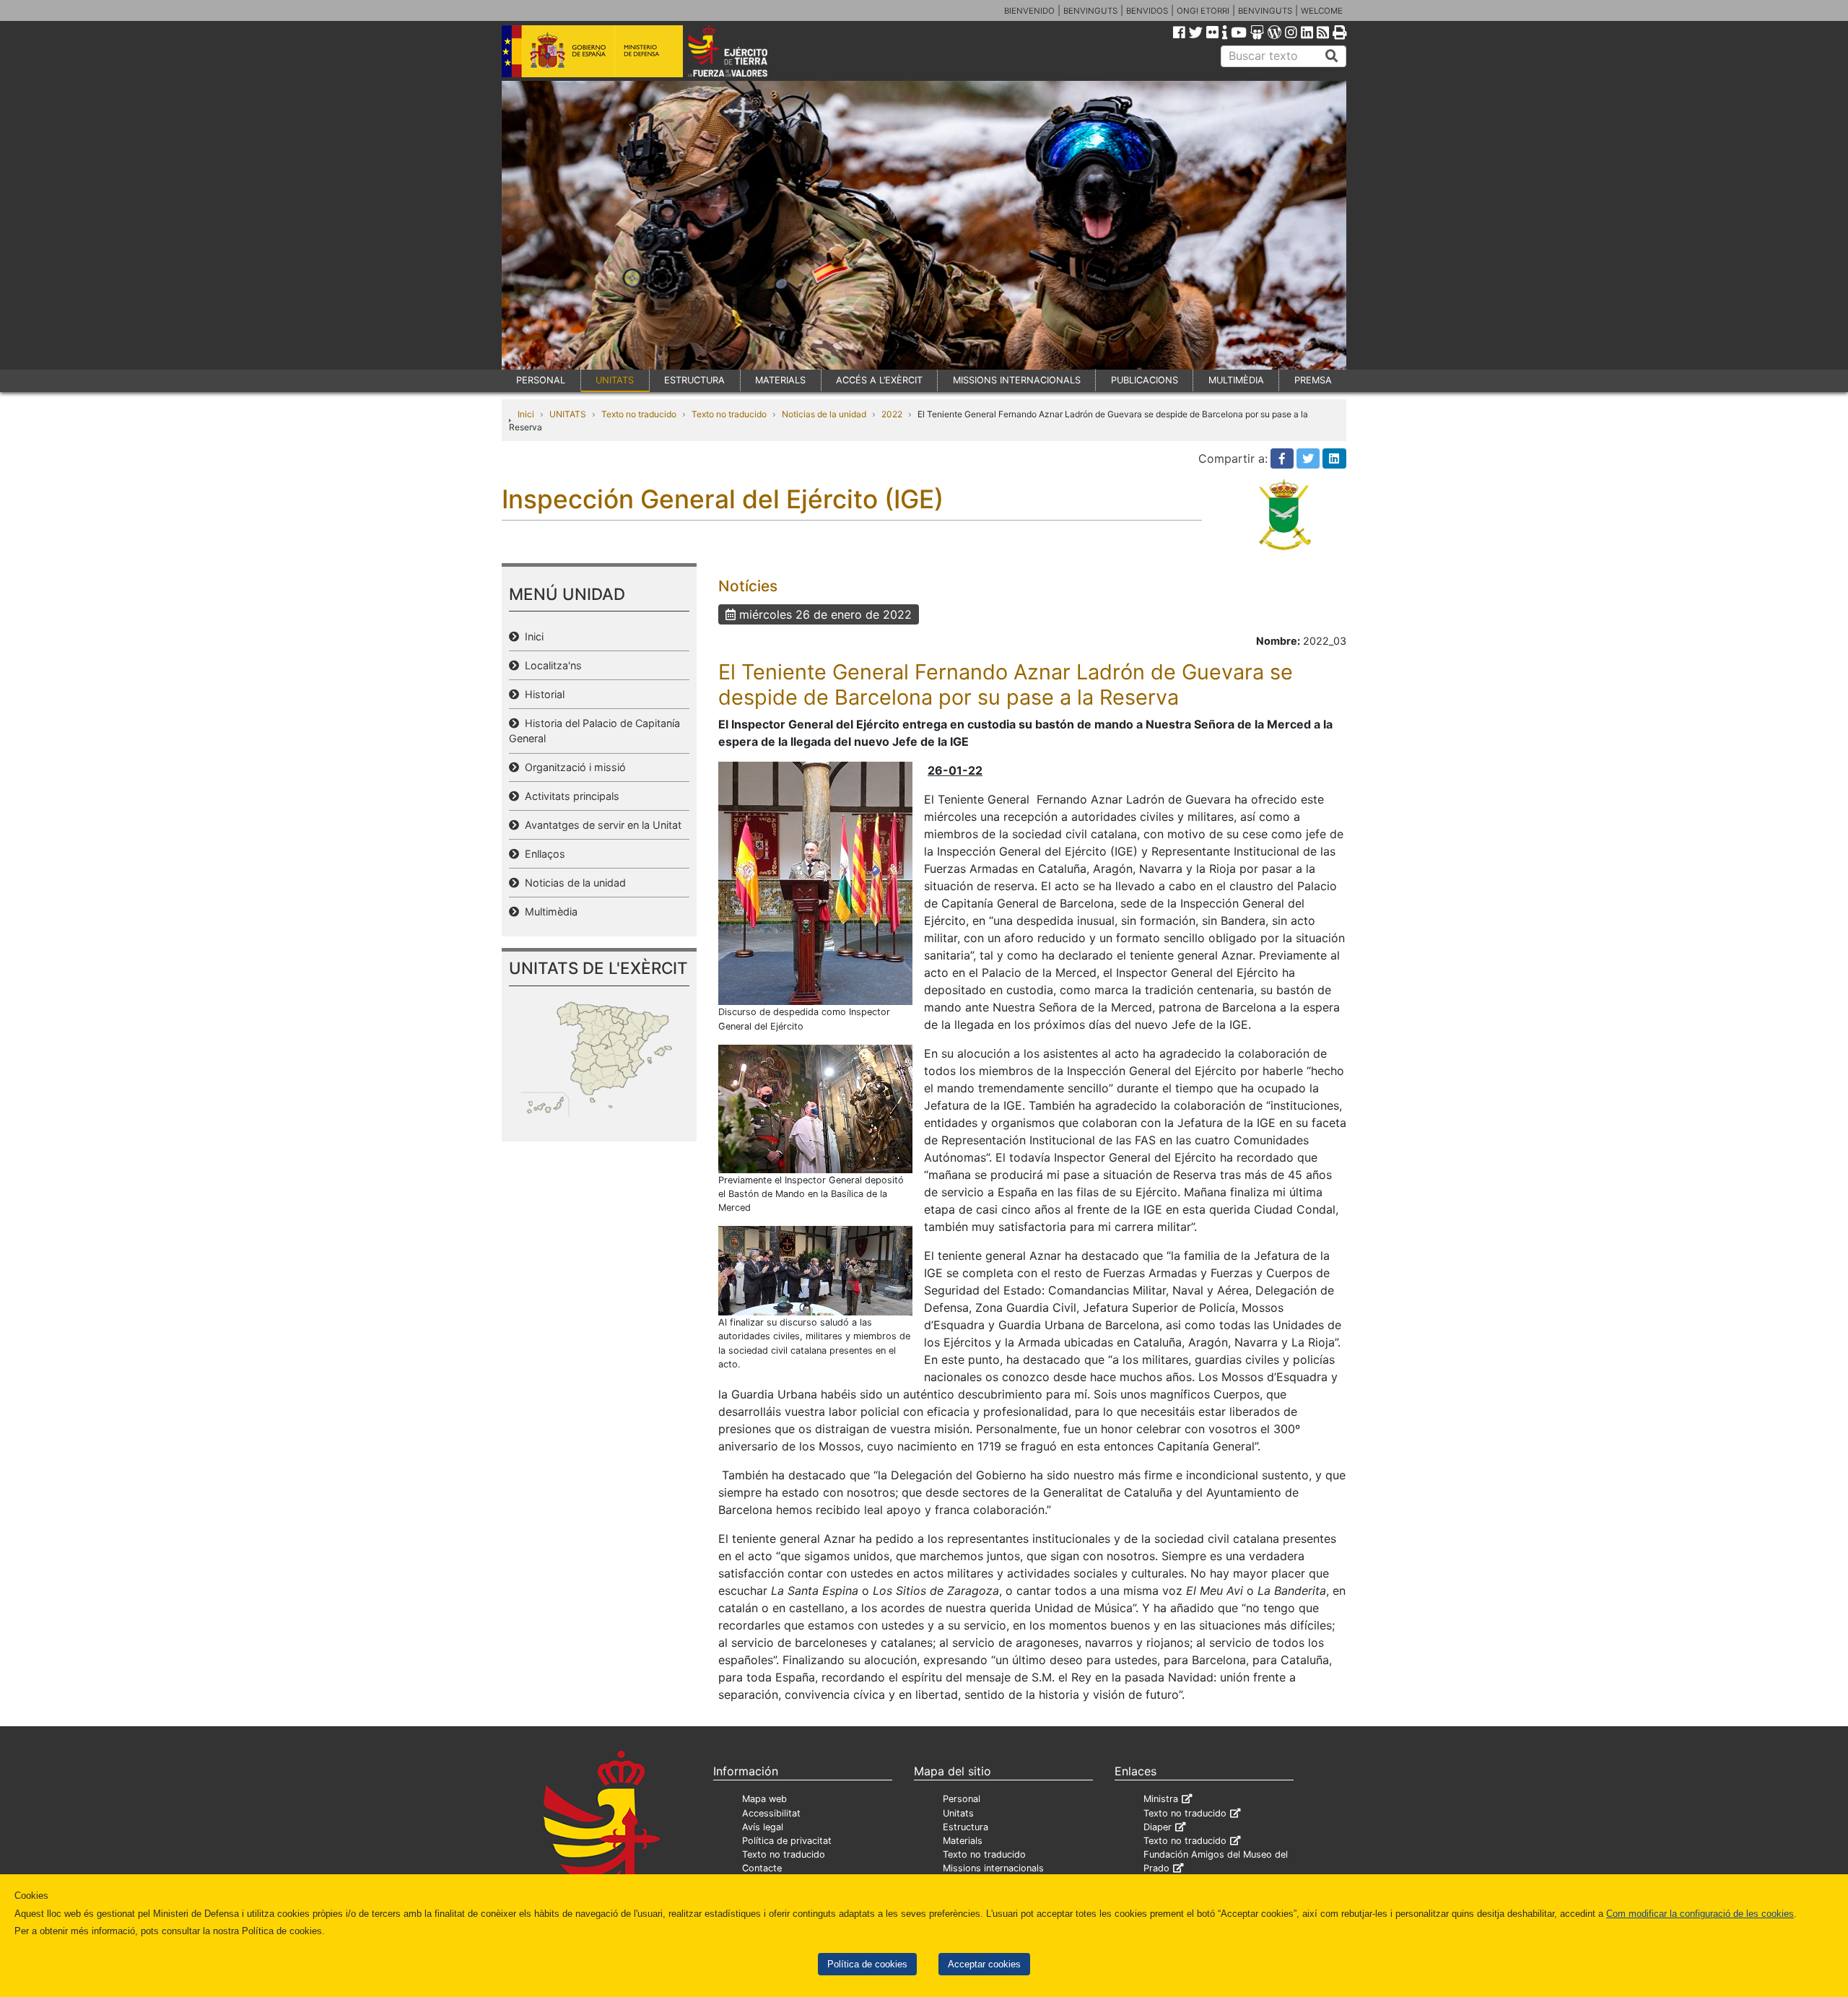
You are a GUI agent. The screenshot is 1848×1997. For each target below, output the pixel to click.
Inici (526, 414)
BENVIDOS (1147, 11)
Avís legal (763, 1827)
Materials (963, 1841)
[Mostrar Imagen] (815, 882)
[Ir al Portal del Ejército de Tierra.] (744, 50)
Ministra (1161, 1799)
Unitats (958, 1813)
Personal (962, 1799)
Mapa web (764, 1799)
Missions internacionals (993, 1868)
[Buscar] (1332, 56)
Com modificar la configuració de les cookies (1700, 1914)
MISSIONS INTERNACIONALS (1017, 380)
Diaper (1158, 1827)
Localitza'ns (550, 665)
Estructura (966, 1827)
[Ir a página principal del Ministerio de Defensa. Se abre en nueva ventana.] (592, 50)
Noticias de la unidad (824, 414)
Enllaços (542, 854)
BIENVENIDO (1029, 11)
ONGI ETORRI (1203, 11)
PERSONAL (541, 380)
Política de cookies (867, 1964)
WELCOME (1322, 11)
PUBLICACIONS (1145, 380)
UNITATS (615, 380)
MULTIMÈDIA (1236, 380)
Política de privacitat (787, 1841)
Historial (542, 694)
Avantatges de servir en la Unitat (600, 825)
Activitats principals (569, 796)
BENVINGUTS (1090, 11)
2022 (892, 414)
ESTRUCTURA (694, 380)
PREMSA (1313, 380)
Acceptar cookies (984, 1964)
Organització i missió (572, 767)
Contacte (762, 1868)
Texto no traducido (639, 414)
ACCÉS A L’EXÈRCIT (879, 380)
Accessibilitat (771, 1813)
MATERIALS (780, 380)
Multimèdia (548, 912)
